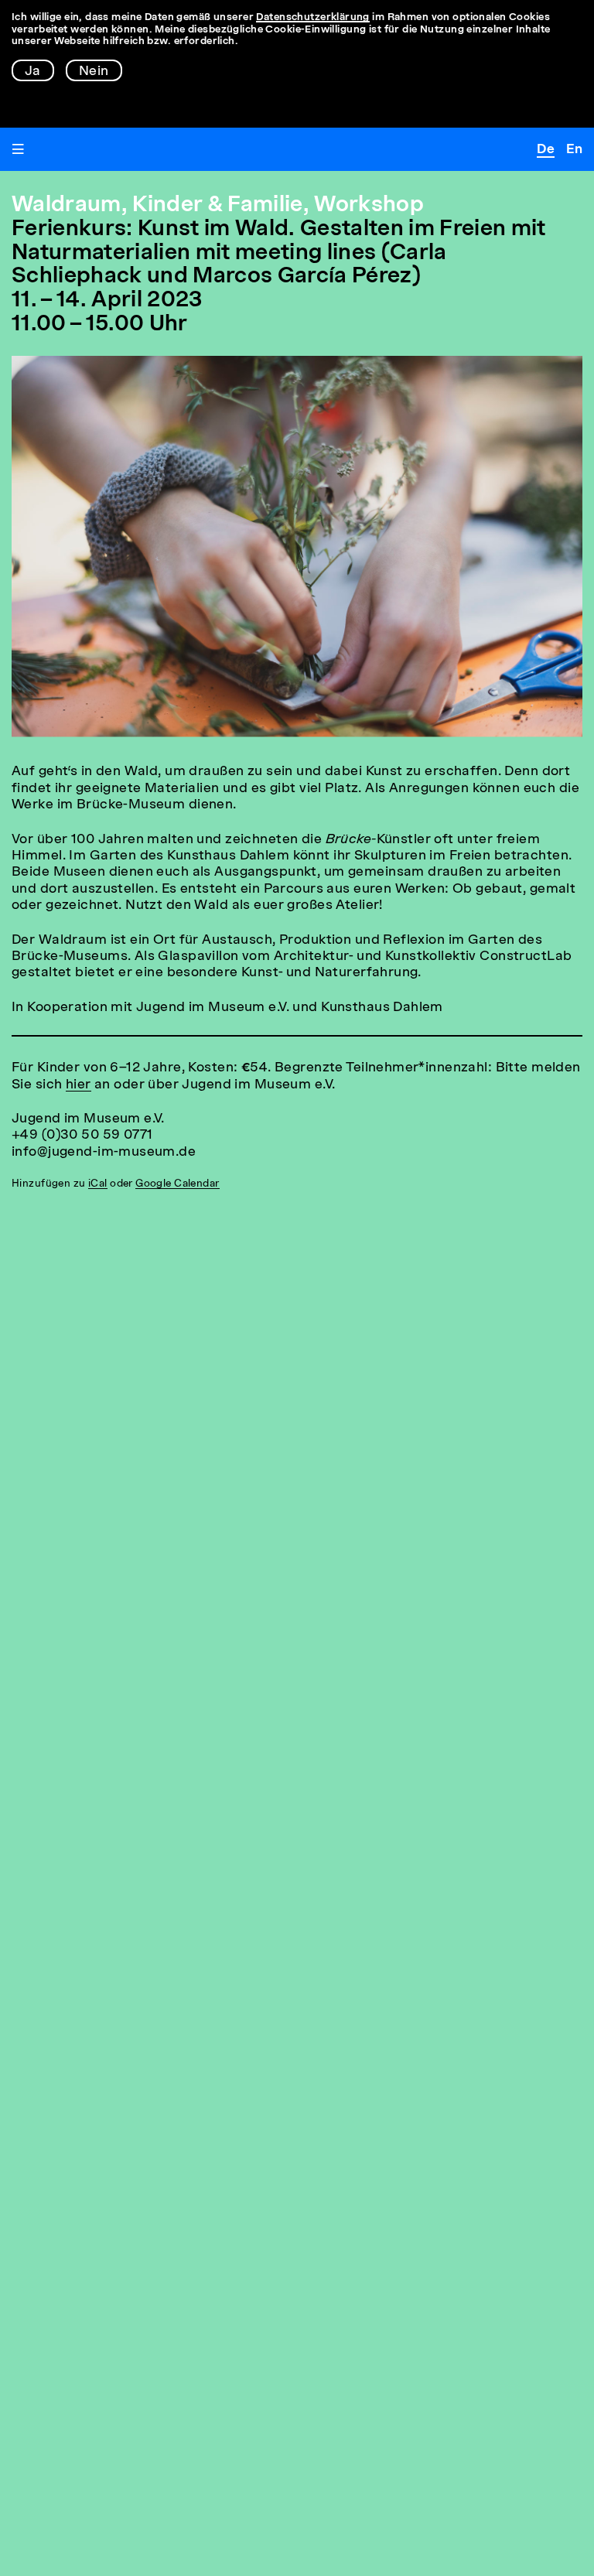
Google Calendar (177, 1184)
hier (79, 1085)
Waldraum (67, 206)
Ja (33, 72)
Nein (94, 72)
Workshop (369, 206)
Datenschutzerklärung (313, 17)
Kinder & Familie (217, 206)
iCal (98, 1184)
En (574, 150)
